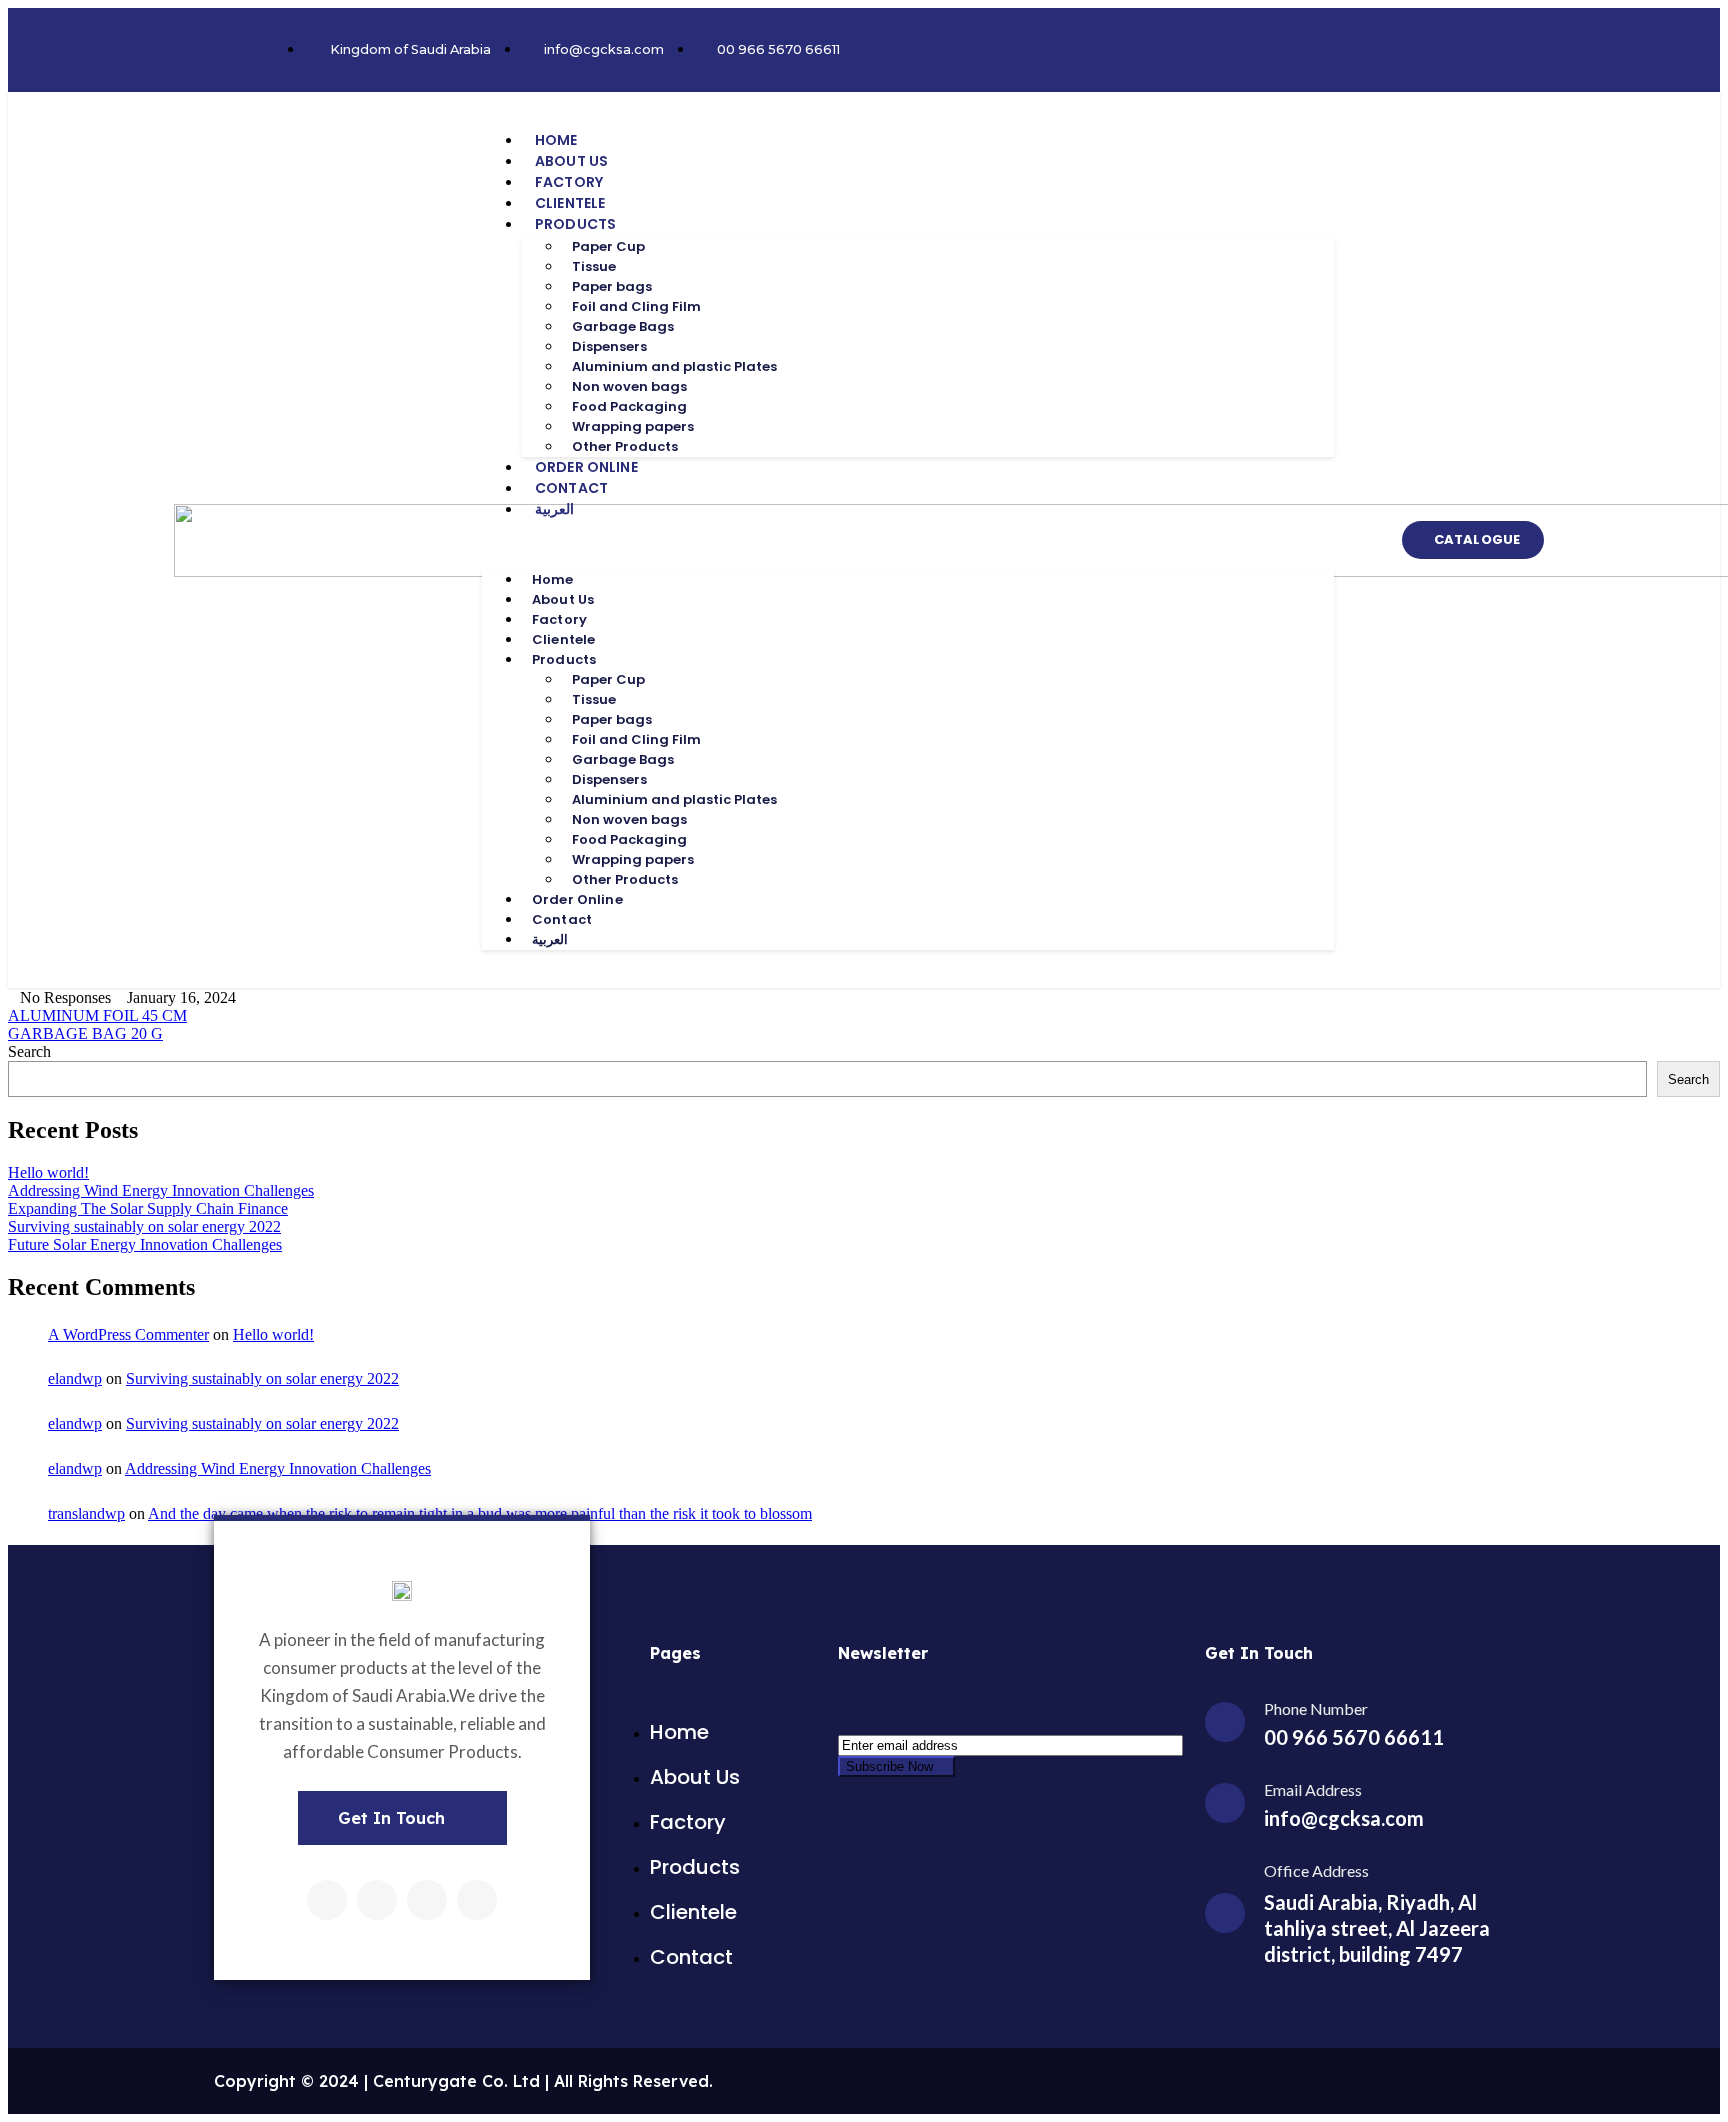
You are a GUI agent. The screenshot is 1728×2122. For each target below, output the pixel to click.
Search (29, 1051)
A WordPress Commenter (128, 1334)
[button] (908, 545)
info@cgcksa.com (1344, 1818)
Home (556, 140)
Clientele (570, 203)
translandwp (86, 1513)
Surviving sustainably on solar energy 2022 (144, 1226)
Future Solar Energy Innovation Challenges (145, 1244)
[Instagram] (427, 1900)
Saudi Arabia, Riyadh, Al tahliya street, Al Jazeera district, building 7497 (1377, 1928)
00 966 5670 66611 (1354, 1737)
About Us (571, 161)
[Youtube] (477, 1900)
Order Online (586, 467)
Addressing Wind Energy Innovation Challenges (161, 1190)
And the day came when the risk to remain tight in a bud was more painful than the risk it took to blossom (480, 1513)
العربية (554, 509)
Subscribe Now (891, 1766)
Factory (569, 182)
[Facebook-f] (327, 1900)
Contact (571, 488)
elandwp (75, 1378)
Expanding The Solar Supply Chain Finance (148, 1208)
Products (575, 224)
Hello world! (48, 1172)
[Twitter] (377, 1900)
